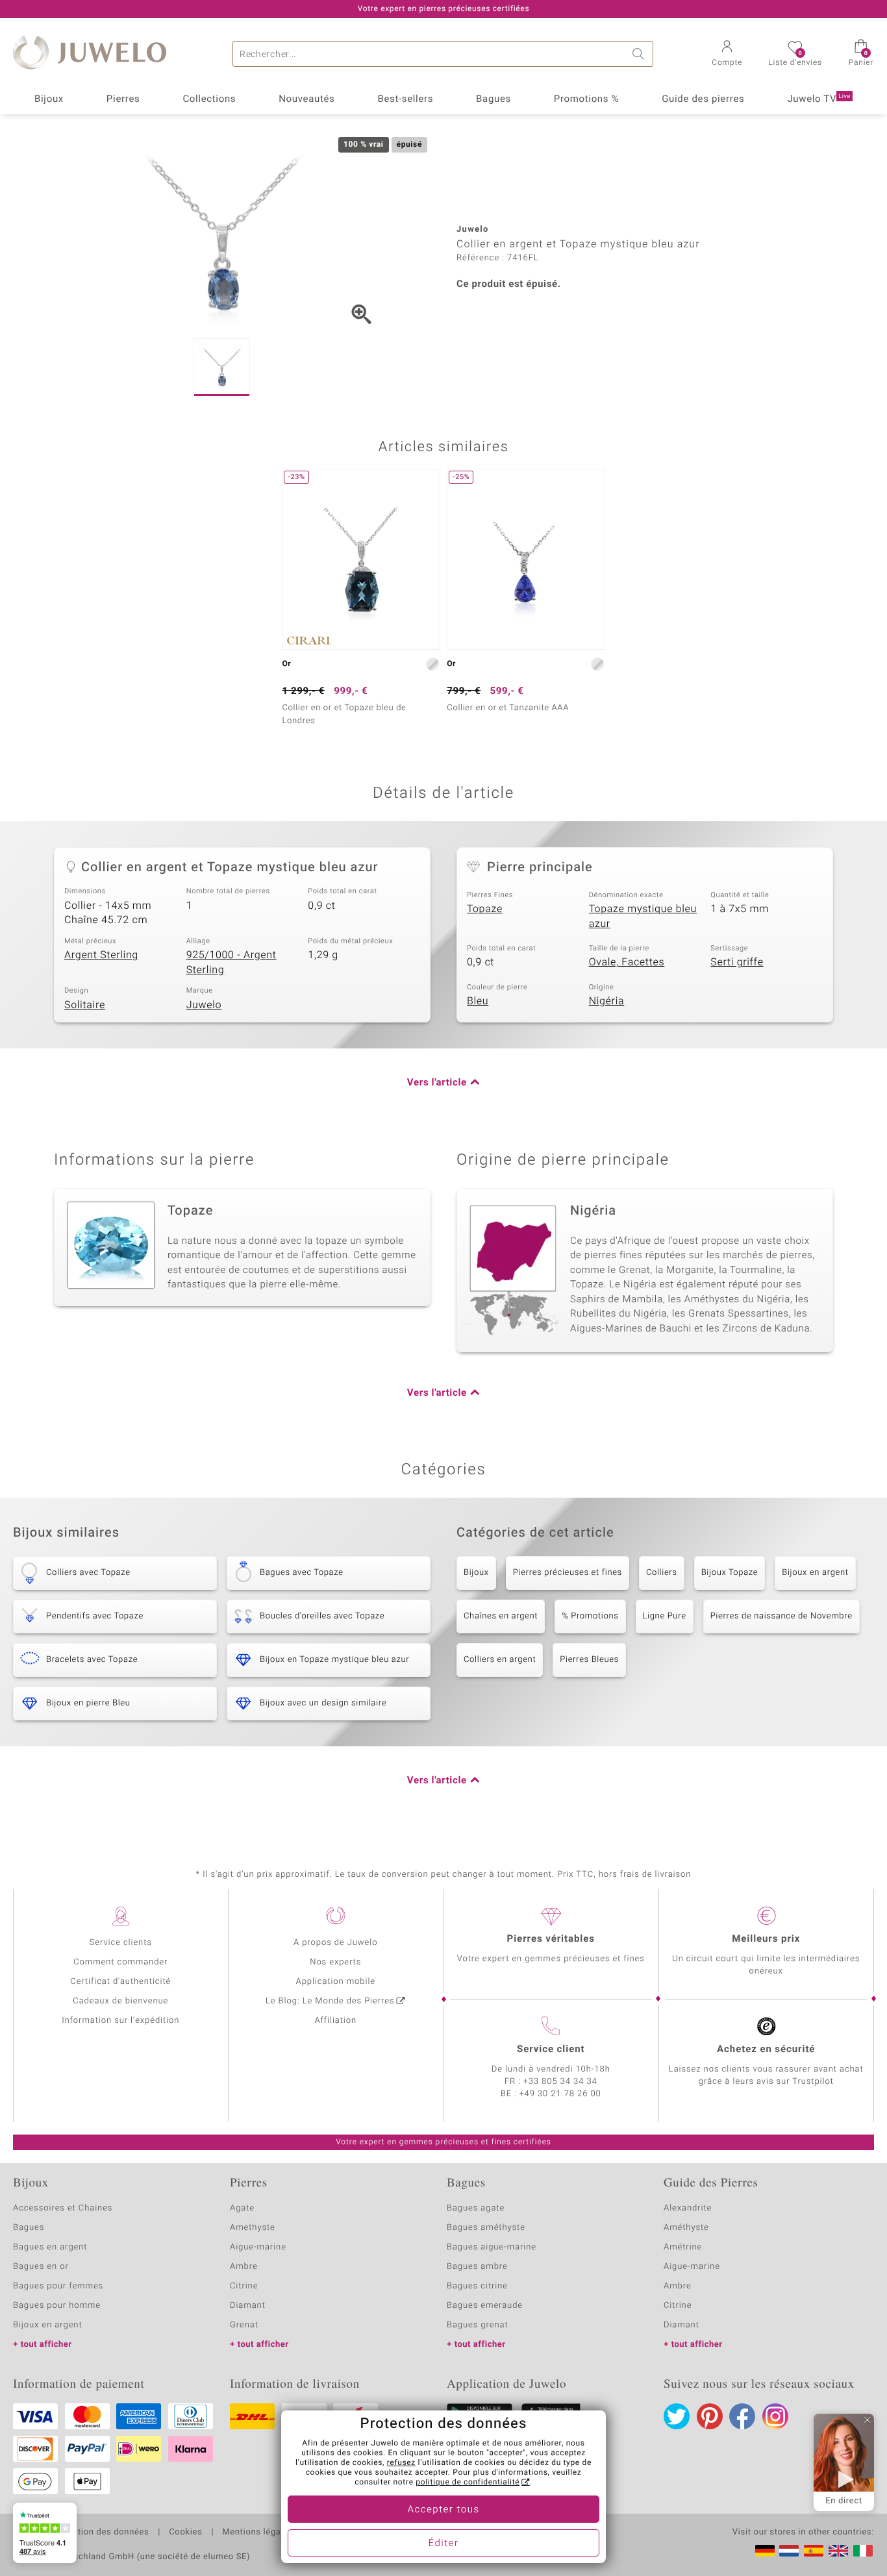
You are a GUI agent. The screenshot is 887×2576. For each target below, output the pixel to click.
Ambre (244, 2267)
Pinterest (710, 2416)
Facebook (742, 2416)
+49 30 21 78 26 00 (560, 2094)
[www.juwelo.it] (863, 2551)
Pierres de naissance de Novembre (781, 1616)
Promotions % (586, 99)
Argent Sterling (101, 955)
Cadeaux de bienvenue (120, 2001)
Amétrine (683, 2247)
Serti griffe (737, 962)
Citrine (244, 2286)
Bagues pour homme (57, 2306)
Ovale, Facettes (627, 962)
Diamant (248, 2306)
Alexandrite (688, 2208)
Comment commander (120, 1962)
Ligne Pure (665, 1616)
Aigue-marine (258, 2247)
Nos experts (335, 1962)
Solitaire (85, 1005)
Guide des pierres (703, 99)
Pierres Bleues (589, 1660)
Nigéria (607, 1001)
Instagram (775, 2416)
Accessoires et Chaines (63, 2208)
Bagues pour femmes (58, 2286)
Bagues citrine (477, 2286)
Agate (242, 2208)
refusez (401, 2463)
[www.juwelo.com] (838, 2551)
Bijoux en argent (815, 1573)
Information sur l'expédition (120, 2021)
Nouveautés (306, 99)
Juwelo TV (819, 99)
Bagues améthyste (486, 2228)
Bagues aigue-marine (492, 2247)
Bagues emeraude (485, 2306)
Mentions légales (257, 2533)
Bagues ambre (477, 2267)
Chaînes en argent (501, 1616)
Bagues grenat (478, 2325)
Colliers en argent (500, 1660)
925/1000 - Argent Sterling (231, 962)
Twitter (677, 2416)
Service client (551, 2050)
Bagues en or (41, 2267)
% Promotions (590, 1616)
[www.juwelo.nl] (789, 2551)
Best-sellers (405, 99)
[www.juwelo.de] (765, 2551)
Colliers (662, 1573)
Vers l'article (437, 1083)
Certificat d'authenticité (120, 1982)
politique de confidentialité (468, 2483)
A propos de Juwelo (335, 1943)
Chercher (640, 54)
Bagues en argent (50, 2247)
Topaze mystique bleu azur (643, 916)
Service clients (121, 1943)
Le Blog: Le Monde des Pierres (330, 2001)
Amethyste (253, 2228)
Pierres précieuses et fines (568, 1573)
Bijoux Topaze (730, 1573)
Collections (209, 99)
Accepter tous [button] (443, 2510)
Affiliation (335, 2021)
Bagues (493, 99)
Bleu (478, 1001)
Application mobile (336, 1982)
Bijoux (49, 99)
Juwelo (204, 1005)
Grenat (244, 2325)
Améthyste (686, 2228)
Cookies (185, 2533)
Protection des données (100, 2533)
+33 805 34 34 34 (560, 2082)
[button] (727, 55)
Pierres (123, 99)
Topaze (485, 909)
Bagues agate (476, 2208)
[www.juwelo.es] (814, 2551)
